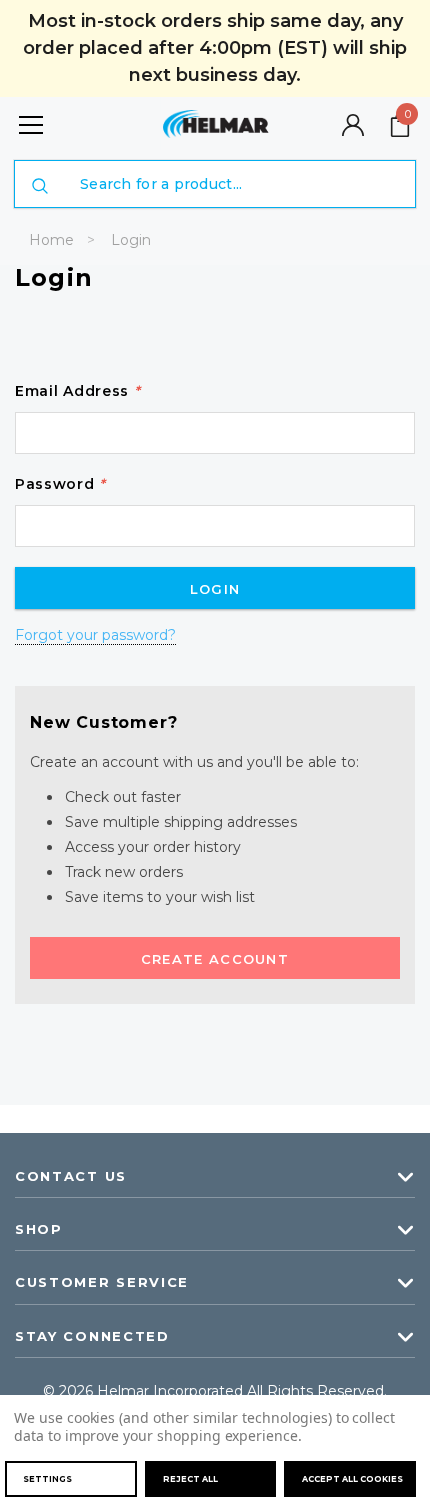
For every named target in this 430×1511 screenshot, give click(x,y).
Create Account (215, 959)
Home (51, 240)
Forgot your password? (95, 635)
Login (131, 240)
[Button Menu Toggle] (31, 124)
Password (60, 484)
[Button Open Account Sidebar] (353, 125)
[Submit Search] (40, 186)
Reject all (190, 1479)
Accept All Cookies (352, 1479)
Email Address (78, 391)
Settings (47, 1479)
